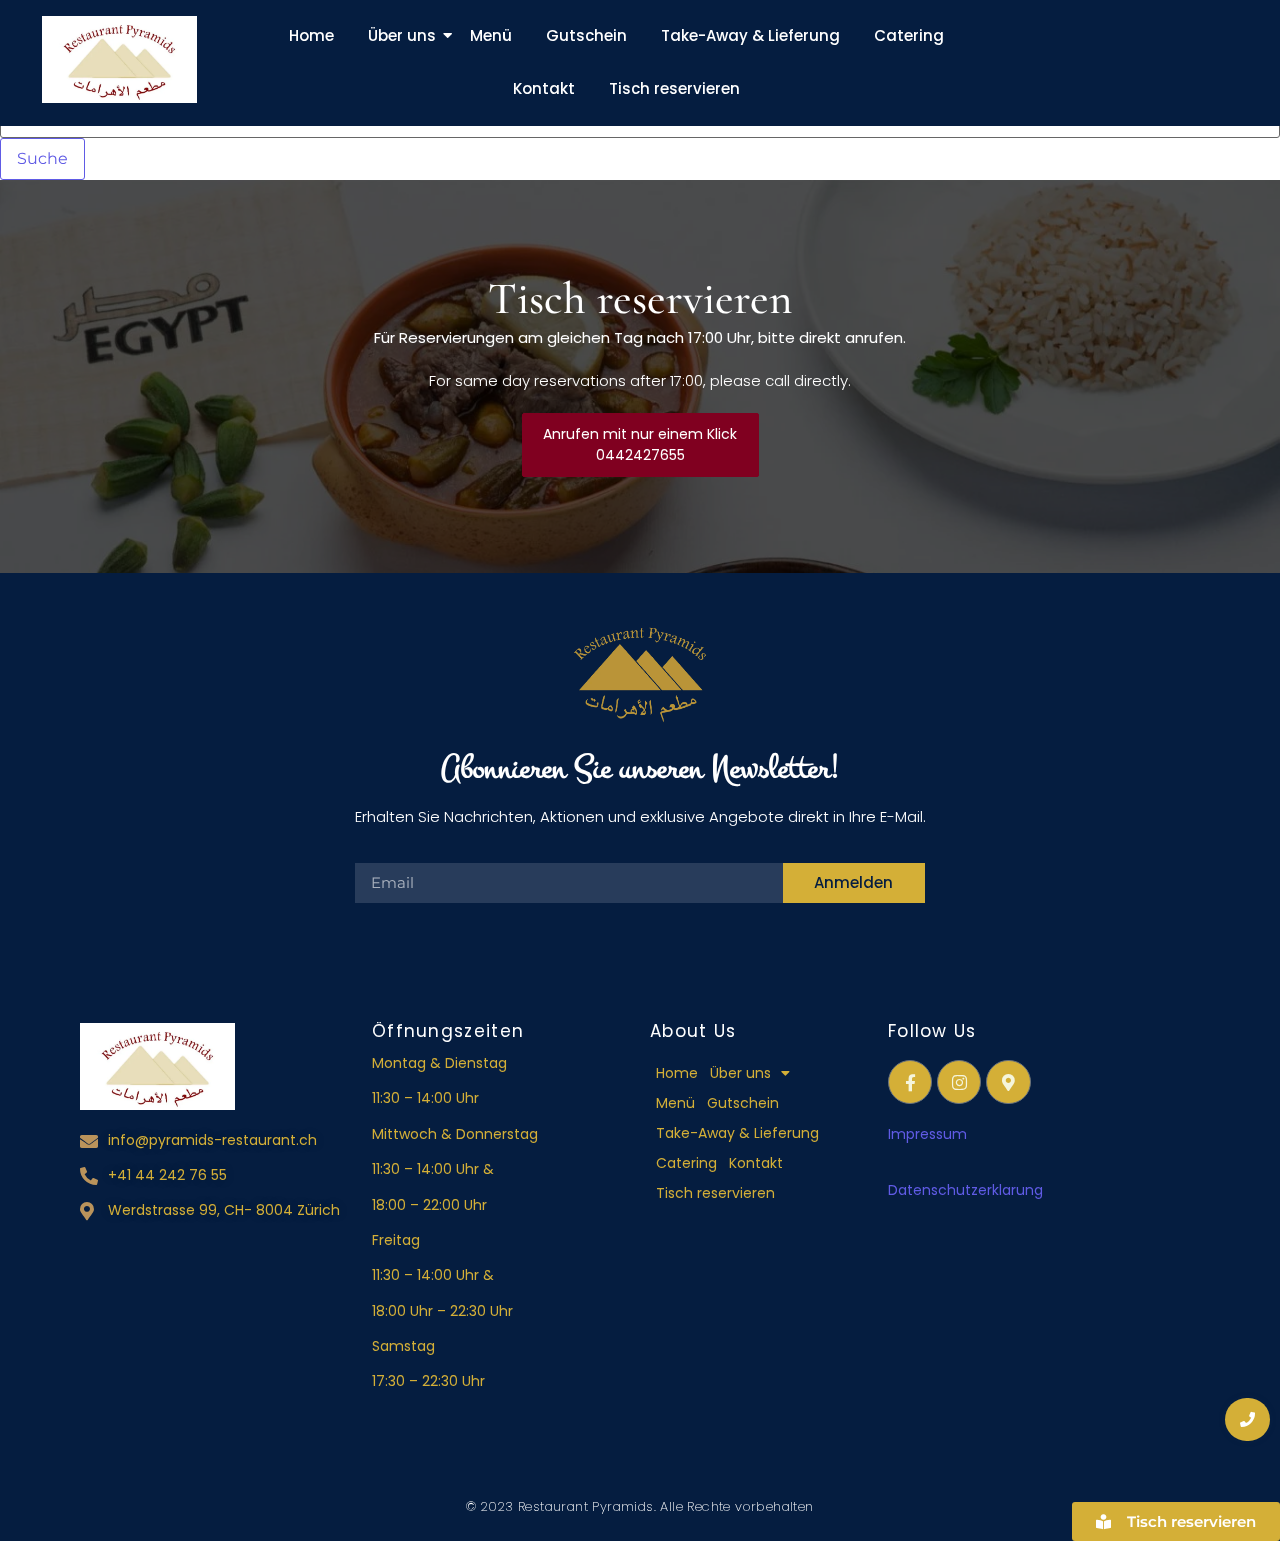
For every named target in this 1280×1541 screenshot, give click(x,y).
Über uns (402, 35)
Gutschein (586, 35)
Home (311, 35)
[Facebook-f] (910, 1082)
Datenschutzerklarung (967, 1190)
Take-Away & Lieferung (750, 35)
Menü (491, 35)
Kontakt (544, 88)
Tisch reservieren (674, 88)
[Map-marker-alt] (1008, 1082)
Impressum (927, 1134)
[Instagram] (959, 1082)
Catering (909, 35)
